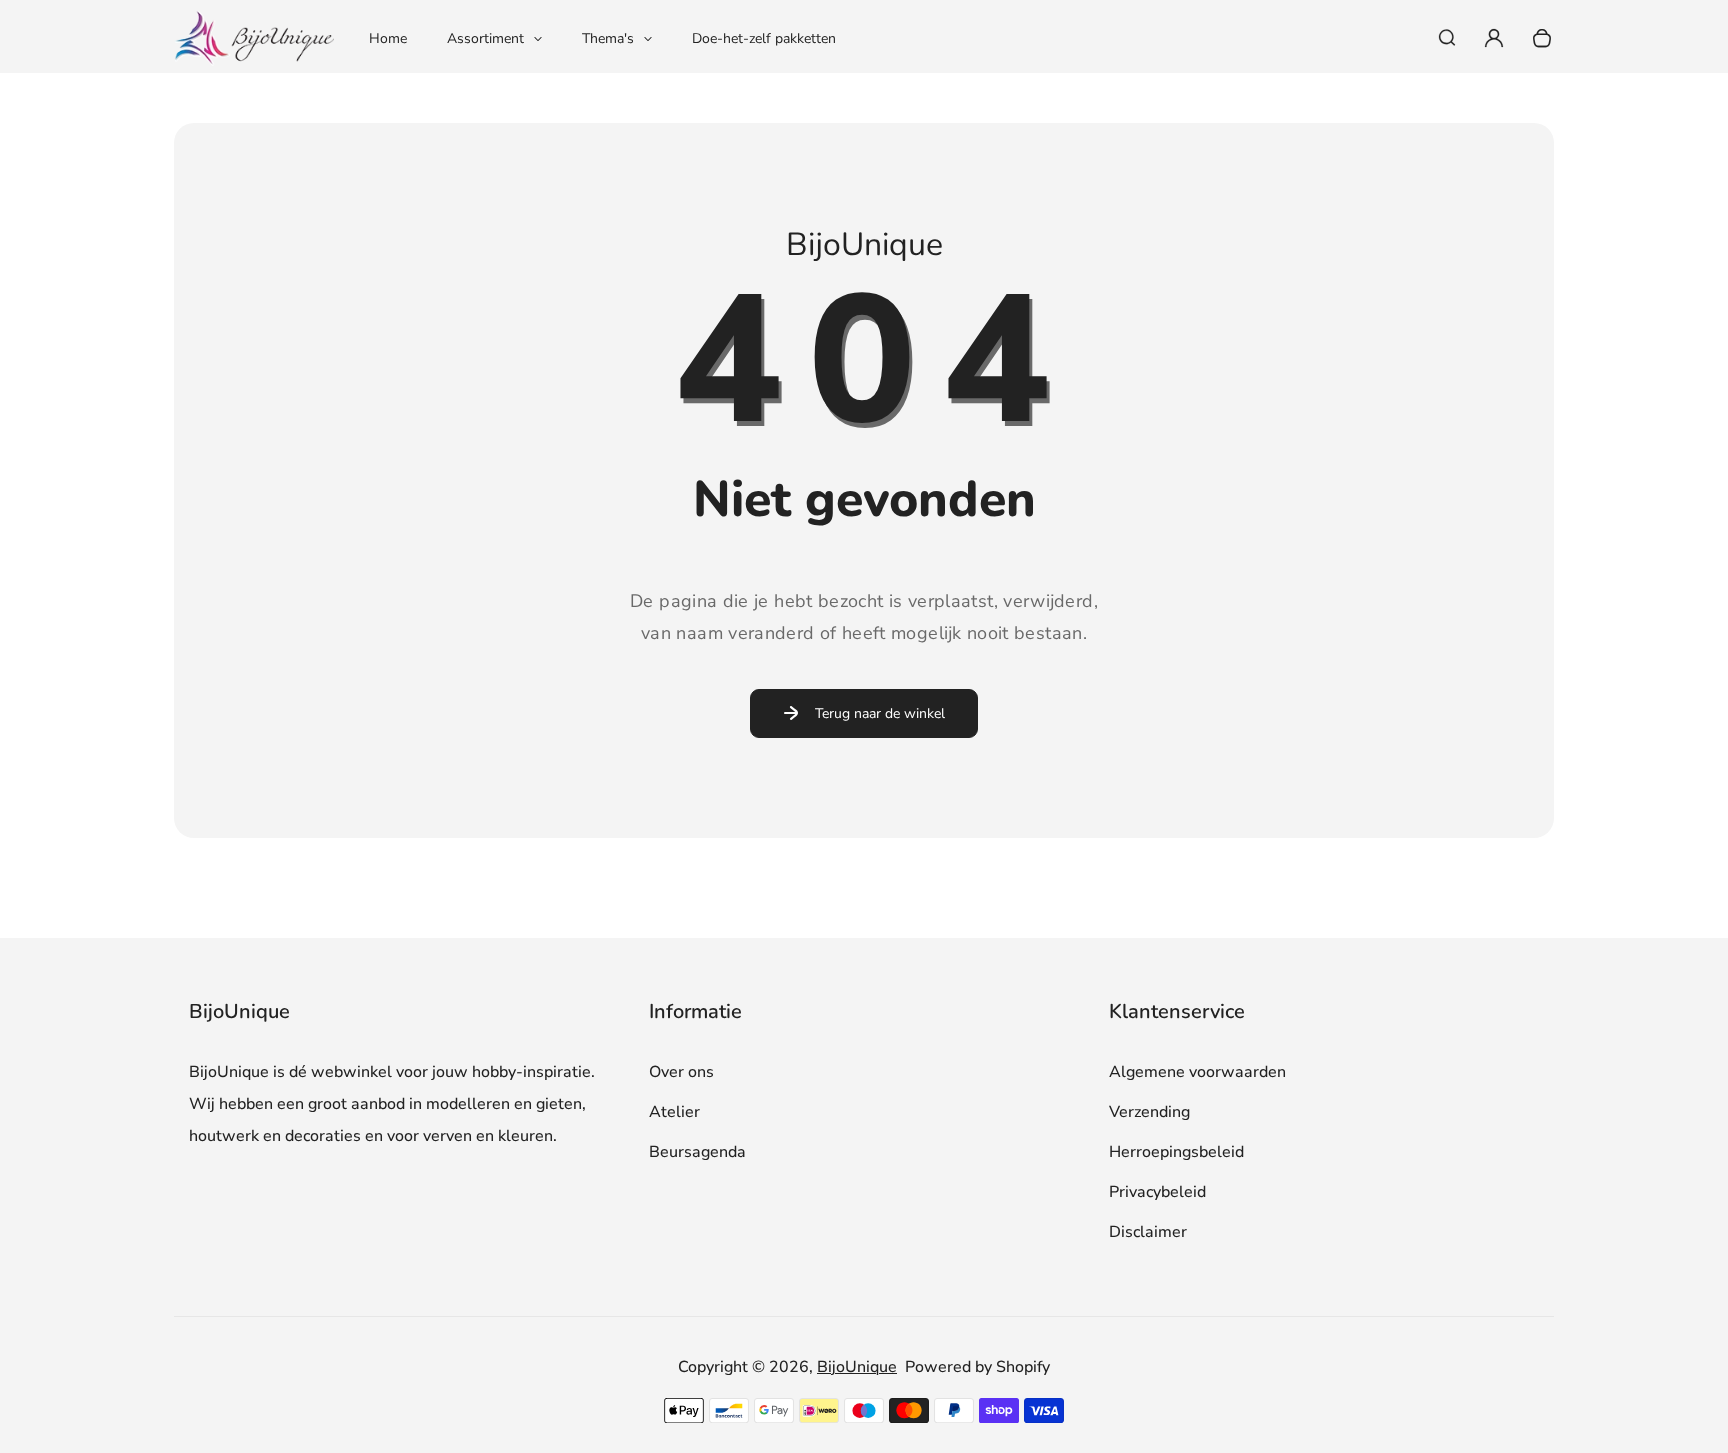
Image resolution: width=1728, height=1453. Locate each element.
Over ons (681, 1072)
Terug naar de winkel (880, 713)
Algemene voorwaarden (1197, 1072)
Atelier (674, 1112)
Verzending (1149, 1112)
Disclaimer (1148, 1232)
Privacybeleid (1157, 1192)
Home (388, 38)
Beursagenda (697, 1152)
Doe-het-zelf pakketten (764, 38)
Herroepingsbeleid (1176, 1152)
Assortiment (485, 38)
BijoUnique (857, 1367)
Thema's (608, 38)
